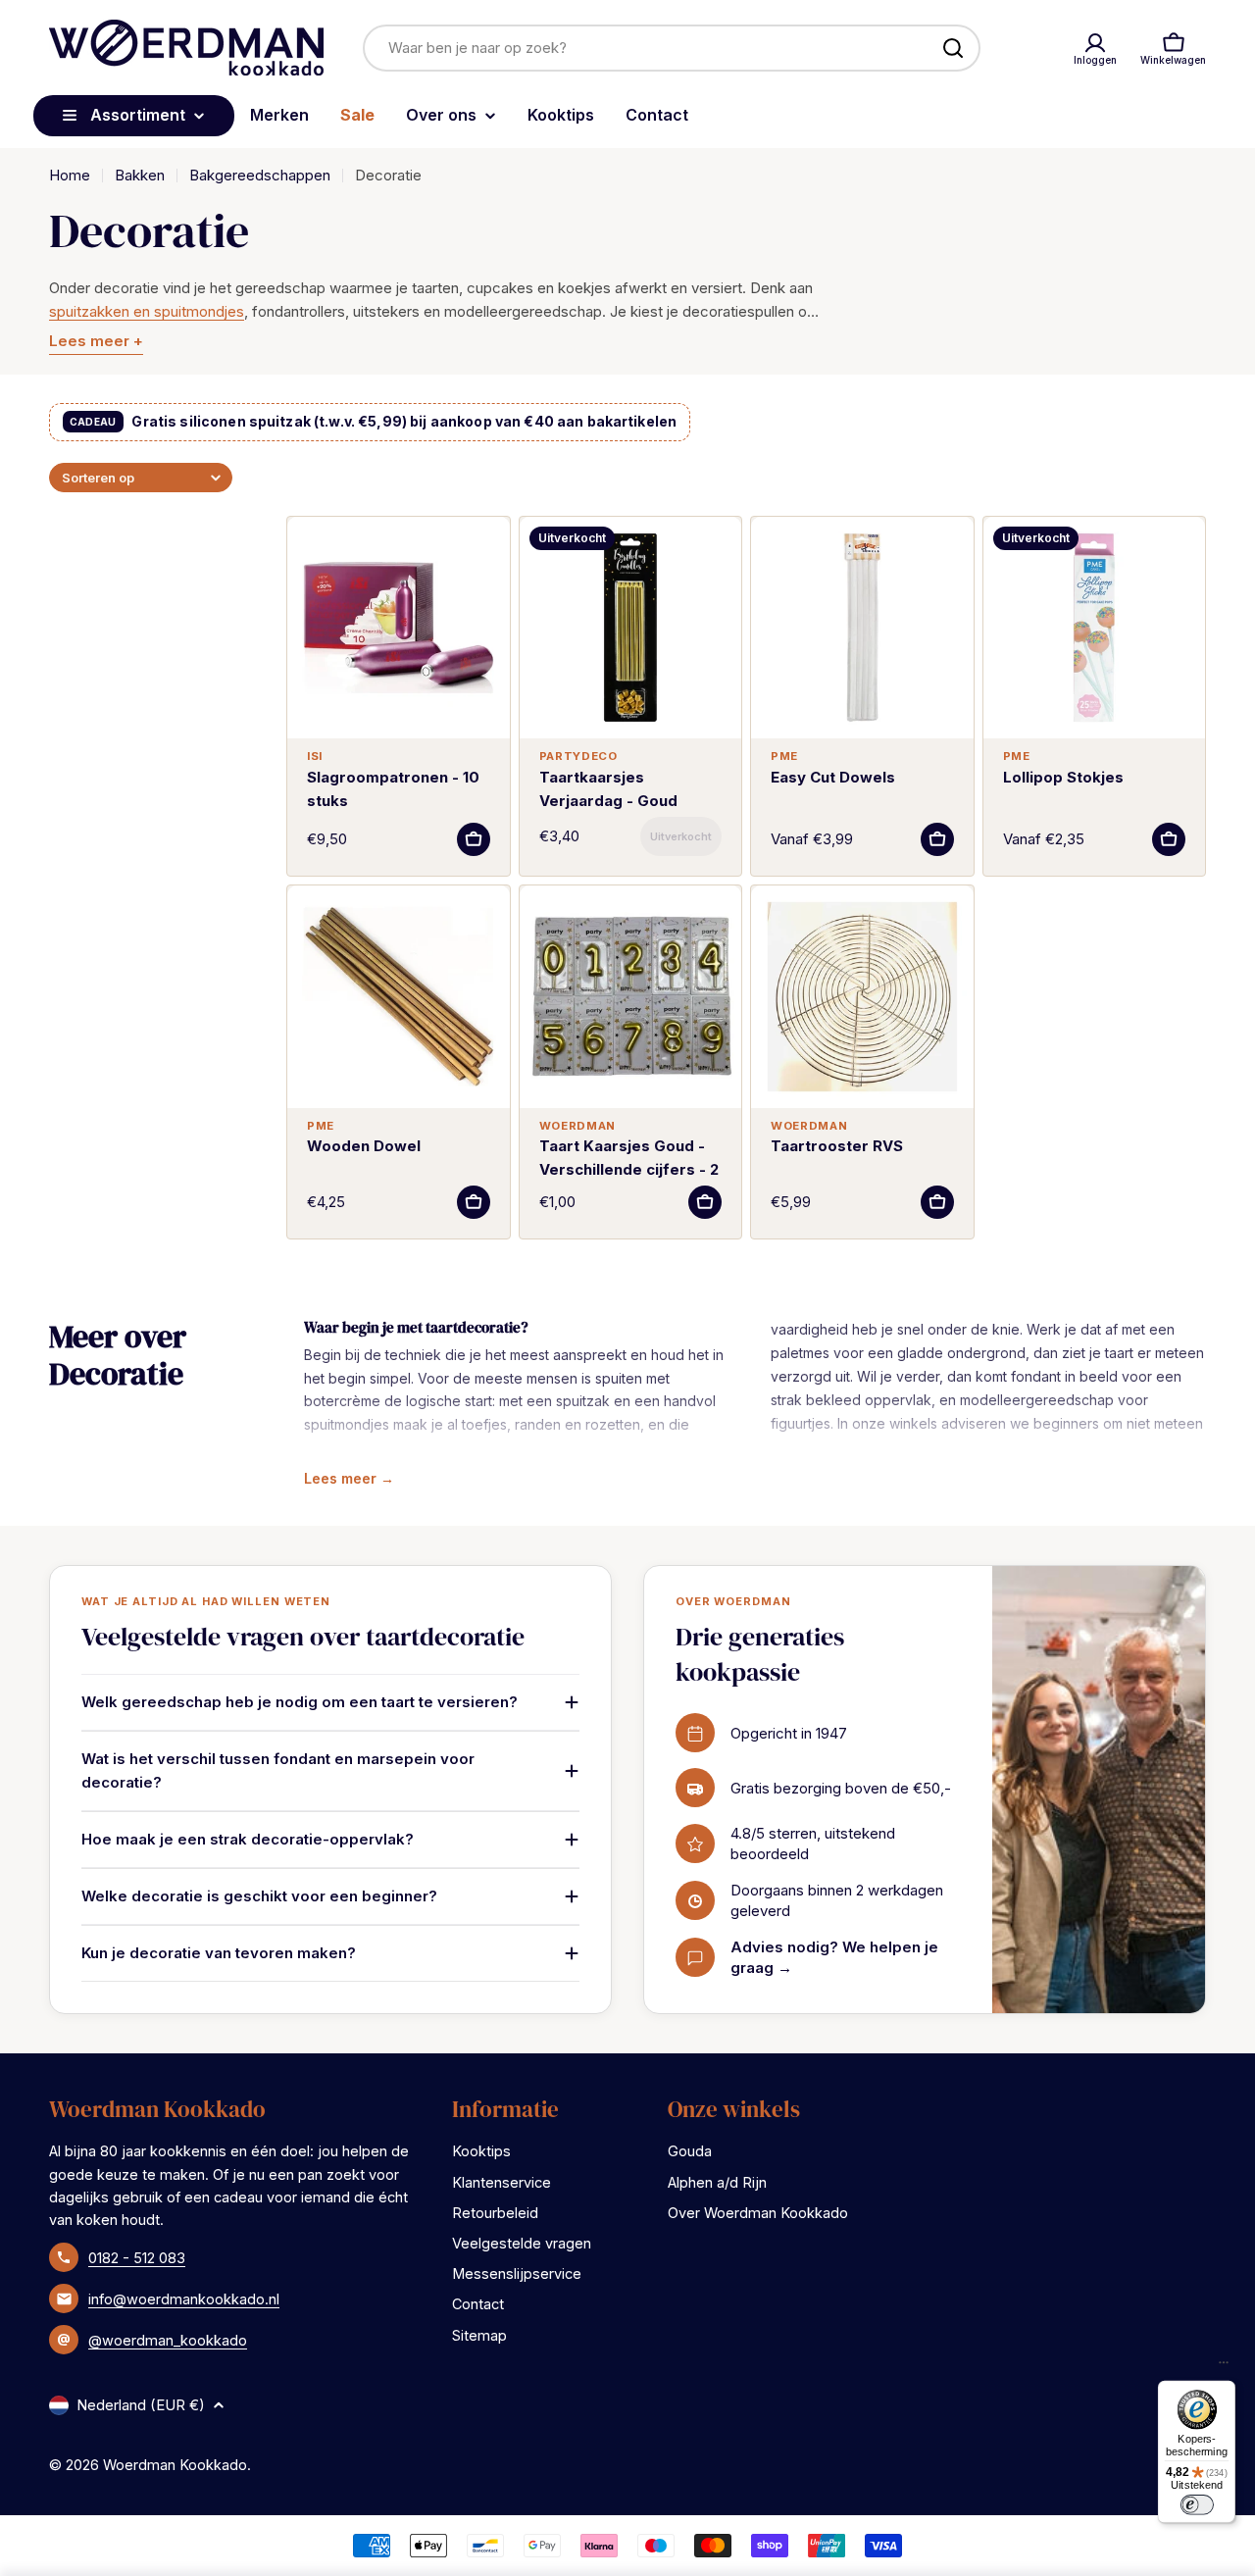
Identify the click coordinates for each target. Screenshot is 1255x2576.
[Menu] (1224, 2367)
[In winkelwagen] (474, 839)
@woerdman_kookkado (168, 2340)
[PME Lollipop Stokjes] (1095, 628)
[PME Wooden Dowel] (399, 997)
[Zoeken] (953, 48)
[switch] (1196, 2504)
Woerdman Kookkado (175, 2465)
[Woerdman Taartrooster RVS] (862, 997)
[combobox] (672, 48)
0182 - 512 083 (137, 2258)
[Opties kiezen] (937, 839)
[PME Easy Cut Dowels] (862, 628)
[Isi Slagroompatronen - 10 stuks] (399, 628)
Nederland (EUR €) (141, 2405)
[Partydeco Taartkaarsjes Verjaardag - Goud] (631, 628)
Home (70, 175)
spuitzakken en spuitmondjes (147, 311)
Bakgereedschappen (260, 175)
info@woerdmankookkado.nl (184, 2299)
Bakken (140, 175)
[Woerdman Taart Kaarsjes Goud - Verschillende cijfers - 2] (631, 997)
